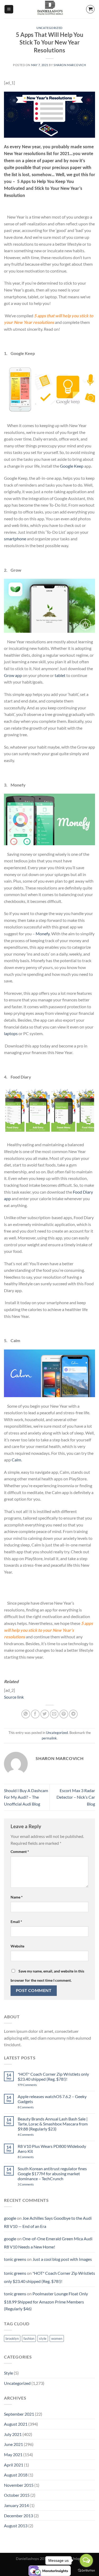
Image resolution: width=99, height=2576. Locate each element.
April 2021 (14, 2465)
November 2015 (19, 2485)
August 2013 (16, 2526)
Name (17, 1897)
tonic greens (15, 2259)
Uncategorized (49, 28)
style (43, 2338)
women (57, 2338)
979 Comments (33, 2085)
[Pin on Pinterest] (64, 1714)
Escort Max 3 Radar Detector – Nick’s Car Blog (76, 1797)
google (10, 2218)
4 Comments (32, 2135)
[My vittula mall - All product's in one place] (50, 9)
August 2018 (16, 2475)
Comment (20, 1851)
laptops (11, 1033)
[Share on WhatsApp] (26, 1714)
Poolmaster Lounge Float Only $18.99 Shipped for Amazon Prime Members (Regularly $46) (46, 2301)
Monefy (43, 934)
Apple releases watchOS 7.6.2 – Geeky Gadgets (52, 2099)
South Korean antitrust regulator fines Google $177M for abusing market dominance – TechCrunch (52, 2174)
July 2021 (13, 2434)
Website (17, 1946)
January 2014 (16, 2505)
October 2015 (17, 2495)
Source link (14, 1697)
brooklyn (12, 2338)
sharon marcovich (70, 65)
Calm (16, 1460)
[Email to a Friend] (54, 1714)
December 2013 (18, 2516)
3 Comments (33, 2184)
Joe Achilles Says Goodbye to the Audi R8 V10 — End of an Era (48, 2222)
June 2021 (13, 2444)
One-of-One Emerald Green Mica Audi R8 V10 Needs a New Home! (48, 2243)
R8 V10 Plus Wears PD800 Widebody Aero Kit (52, 2149)
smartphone (15, 539)
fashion (29, 2338)
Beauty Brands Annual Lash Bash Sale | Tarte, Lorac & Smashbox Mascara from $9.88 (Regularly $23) (53, 2124)
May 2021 (13, 2454)
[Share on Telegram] (73, 1714)
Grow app (13, 675)
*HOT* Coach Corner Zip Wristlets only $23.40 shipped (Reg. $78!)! (53, 2076)
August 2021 (16, 2424)
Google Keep (72, 466)
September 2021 (19, 2414)
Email (16, 1922)
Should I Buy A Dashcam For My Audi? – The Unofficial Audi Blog (26, 1797)
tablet (60, 675)
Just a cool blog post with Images (62, 2259)
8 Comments (31, 2107)
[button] (9, 9)
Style (8, 2373)
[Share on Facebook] (35, 1714)
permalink (49, 1738)
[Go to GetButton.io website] (86, 2571)
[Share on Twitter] (45, 1714)
